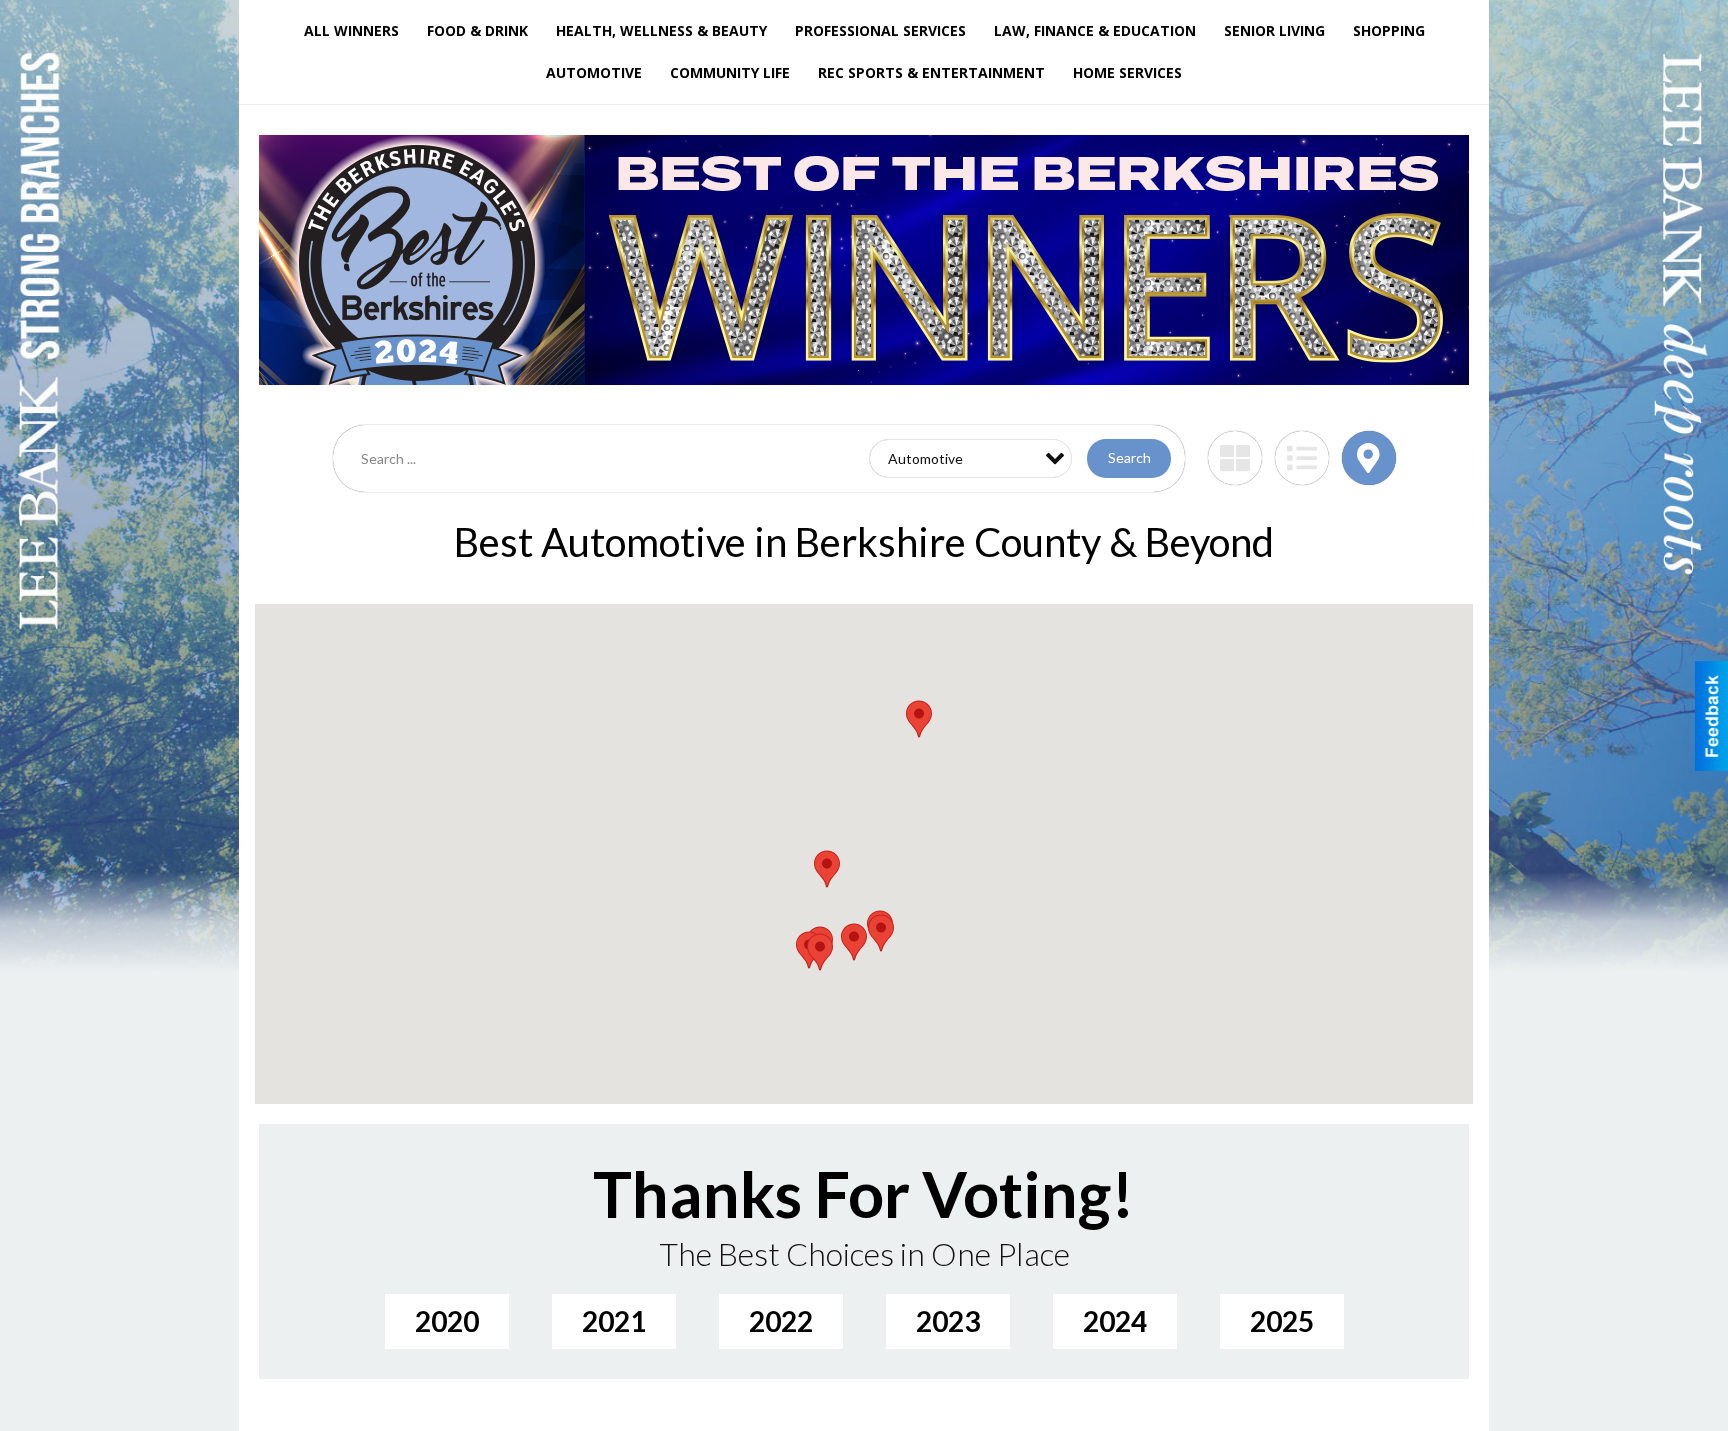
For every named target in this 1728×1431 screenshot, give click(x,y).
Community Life (730, 72)
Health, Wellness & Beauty (661, 30)
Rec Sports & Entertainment (931, 72)
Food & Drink (477, 30)
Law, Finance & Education (1095, 30)
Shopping (1389, 30)
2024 (1115, 1321)
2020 (447, 1321)
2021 (614, 1321)
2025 (1282, 1321)
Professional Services (880, 30)
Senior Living (1274, 30)
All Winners (351, 30)
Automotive (594, 72)
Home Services (1127, 72)
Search (1129, 457)
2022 (781, 1321)
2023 (948, 1321)
